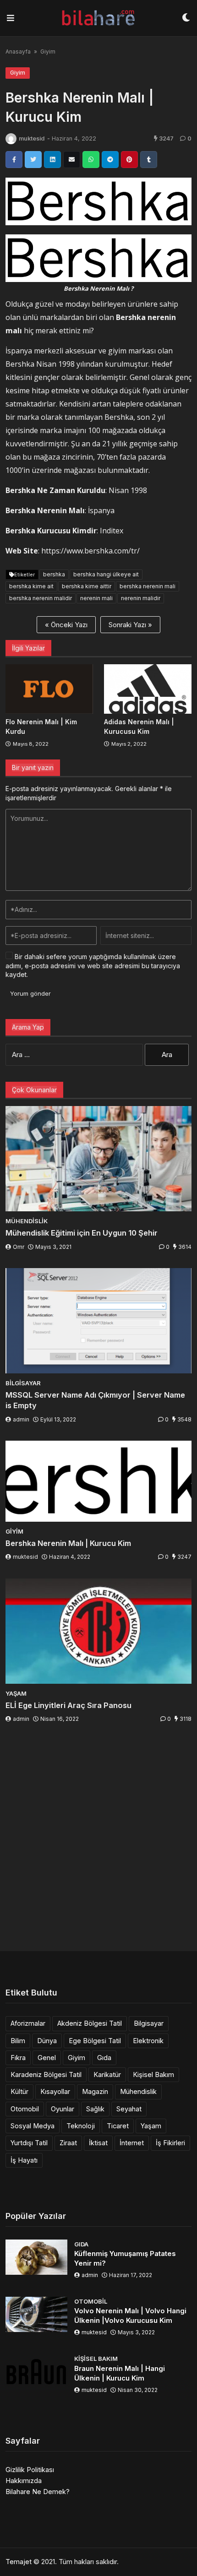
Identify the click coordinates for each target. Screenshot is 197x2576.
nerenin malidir (141, 598)
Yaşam (151, 2126)
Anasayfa (18, 52)
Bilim (18, 2041)
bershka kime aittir (87, 586)
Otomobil (25, 2109)
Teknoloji (81, 2126)
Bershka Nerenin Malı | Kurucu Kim (68, 1543)
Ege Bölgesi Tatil (95, 2041)
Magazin (95, 2091)
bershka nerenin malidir (41, 598)
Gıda (104, 2058)
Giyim (48, 52)
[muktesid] (11, 139)
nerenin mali (96, 598)
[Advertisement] (98, 1839)
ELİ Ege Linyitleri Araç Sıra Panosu (68, 1705)
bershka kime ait (31, 586)
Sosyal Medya (33, 2126)
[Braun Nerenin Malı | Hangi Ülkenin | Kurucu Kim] (36, 2372)
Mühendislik (138, 2091)
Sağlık (95, 2109)
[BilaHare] (98, 18)
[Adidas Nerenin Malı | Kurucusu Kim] (148, 689)
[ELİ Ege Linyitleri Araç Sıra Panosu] (98, 1631)
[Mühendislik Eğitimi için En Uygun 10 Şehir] (98, 1159)
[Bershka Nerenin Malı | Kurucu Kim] (98, 1481)
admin (21, 1419)
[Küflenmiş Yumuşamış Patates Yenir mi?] (36, 2257)
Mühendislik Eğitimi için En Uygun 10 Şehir (82, 1233)
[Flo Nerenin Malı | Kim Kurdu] (49, 689)
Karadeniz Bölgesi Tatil (46, 2074)
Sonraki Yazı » (130, 625)
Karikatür (107, 2074)
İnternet (132, 2143)
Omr (19, 1247)
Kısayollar (55, 2091)
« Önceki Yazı (66, 625)
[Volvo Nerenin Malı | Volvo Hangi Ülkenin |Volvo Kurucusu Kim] (36, 2314)
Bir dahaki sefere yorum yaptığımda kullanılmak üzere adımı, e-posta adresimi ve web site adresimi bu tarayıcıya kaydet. (93, 965)
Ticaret (118, 2126)
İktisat (98, 2143)
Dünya (47, 2041)
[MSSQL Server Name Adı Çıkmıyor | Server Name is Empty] (98, 1321)
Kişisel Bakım (153, 2074)
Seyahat (129, 2109)
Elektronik (148, 2041)
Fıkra (18, 2058)
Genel (47, 2058)
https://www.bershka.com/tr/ (90, 551)
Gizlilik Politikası (30, 2470)
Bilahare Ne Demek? (38, 2492)
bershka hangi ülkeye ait (106, 574)
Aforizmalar (28, 2023)
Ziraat (68, 2143)
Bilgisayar (149, 2023)
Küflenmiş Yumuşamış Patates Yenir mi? (125, 2258)
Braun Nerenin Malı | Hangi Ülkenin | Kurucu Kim (120, 2373)
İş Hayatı (24, 2160)
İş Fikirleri (170, 2143)
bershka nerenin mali (148, 586)
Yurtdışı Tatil (29, 2143)
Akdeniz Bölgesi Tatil (90, 2023)
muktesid (32, 138)
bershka (54, 574)
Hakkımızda (24, 2481)
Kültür (19, 2091)
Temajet (19, 2562)
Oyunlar (63, 2109)
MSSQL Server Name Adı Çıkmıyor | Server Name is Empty (95, 1400)
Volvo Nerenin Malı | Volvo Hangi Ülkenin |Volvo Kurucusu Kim (130, 2316)
